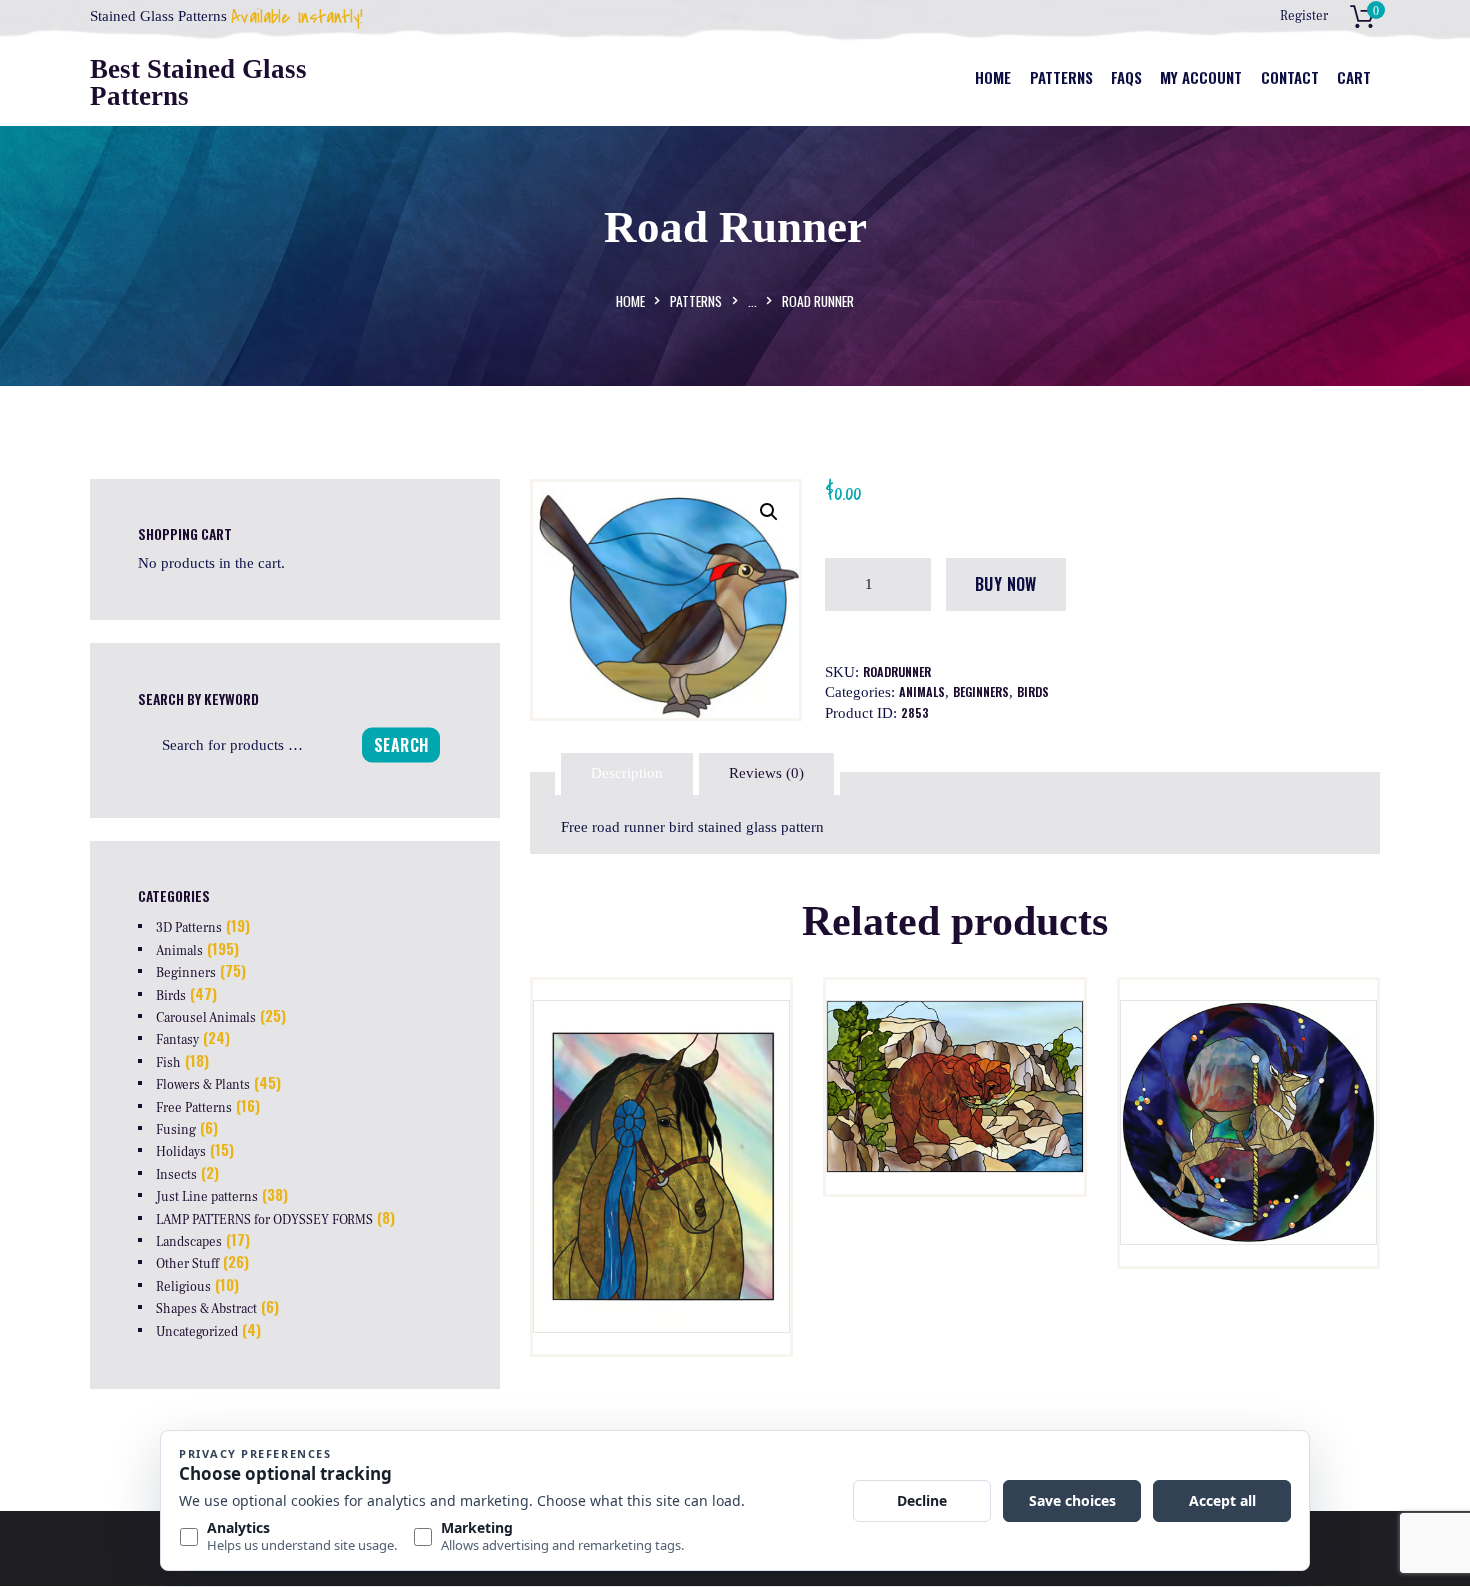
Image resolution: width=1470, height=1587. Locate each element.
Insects (176, 1175)
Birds (1033, 691)
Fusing (176, 1130)
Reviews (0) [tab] (766, 773)
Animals (922, 691)
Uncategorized (197, 1332)
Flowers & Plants (203, 1085)
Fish (168, 1063)
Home (630, 301)
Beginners (981, 691)
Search (401, 744)
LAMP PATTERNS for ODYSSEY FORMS (264, 1220)
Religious (183, 1287)
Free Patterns (194, 1108)
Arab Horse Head (662, 1094)
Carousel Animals (206, 1018)
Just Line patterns (207, 1197)
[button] (769, 512)
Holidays (181, 1152)
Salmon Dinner (955, 1094)
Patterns (696, 301)
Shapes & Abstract (206, 1309)
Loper (1248, 1094)
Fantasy (177, 1040)
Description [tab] (627, 773)
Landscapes (189, 1242)
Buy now (1006, 584)
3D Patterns (189, 928)
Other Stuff (187, 1264)
